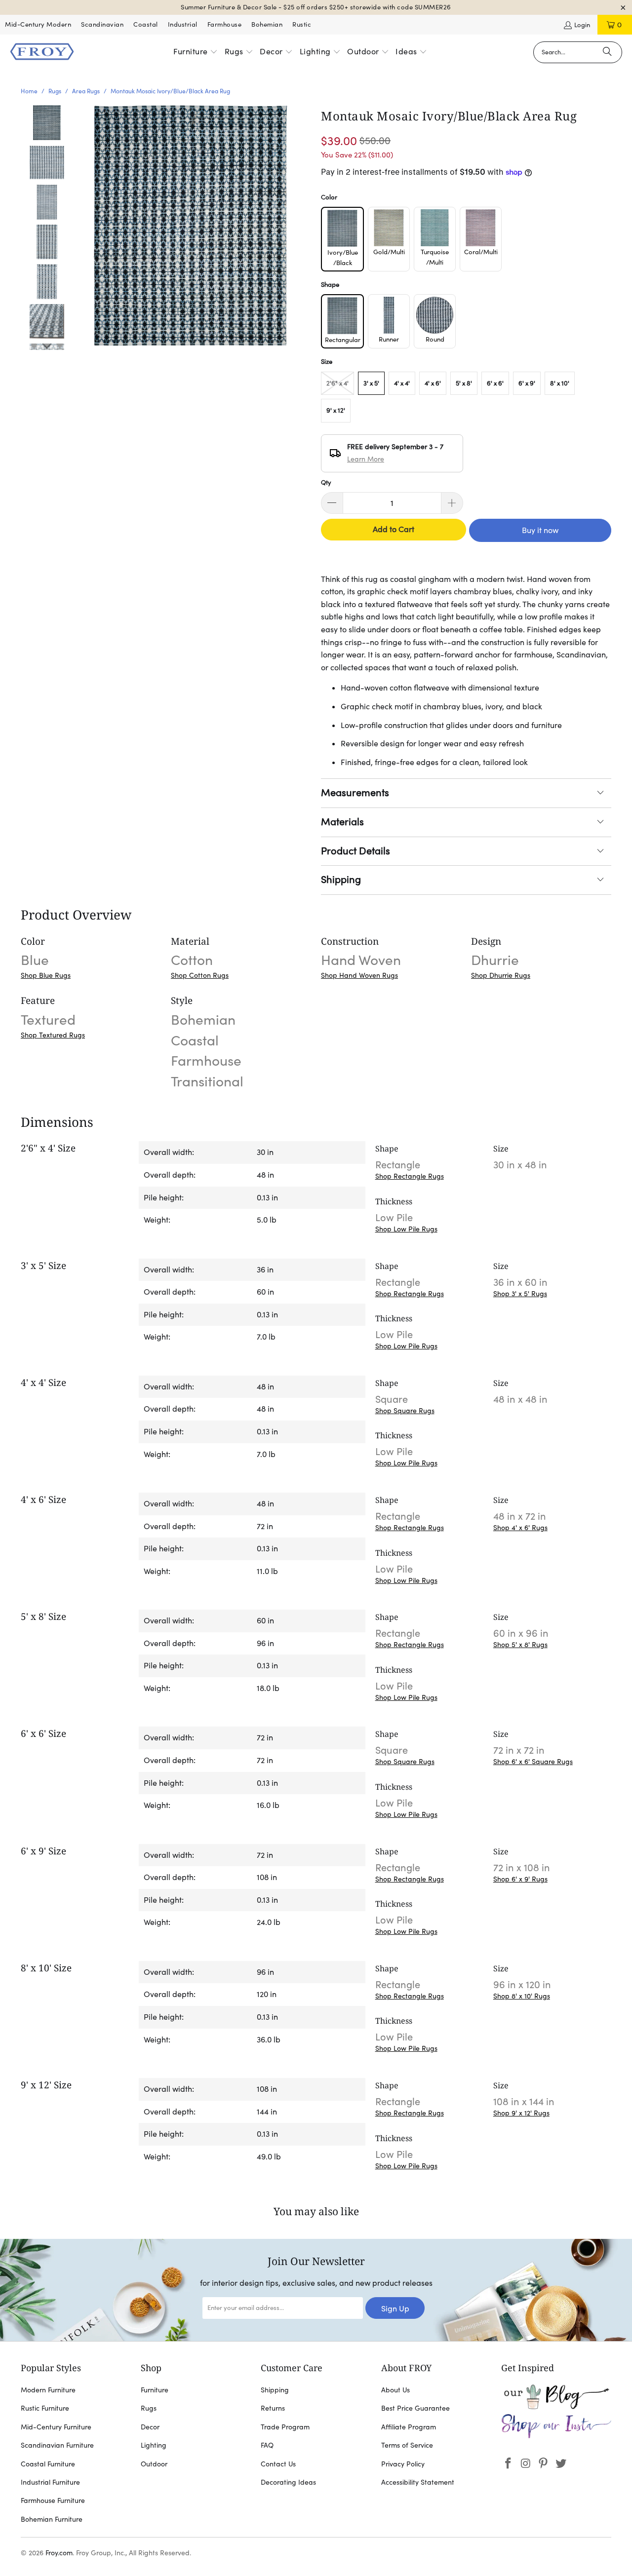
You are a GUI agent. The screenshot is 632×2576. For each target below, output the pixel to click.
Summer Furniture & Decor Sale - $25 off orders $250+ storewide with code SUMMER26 (316, 7)
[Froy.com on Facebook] (509, 2464)
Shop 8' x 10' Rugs (522, 1996)
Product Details (355, 851)
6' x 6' (495, 383)
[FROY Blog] (556, 2407)
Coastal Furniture (48, 2464)
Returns (273, 2408)
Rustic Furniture (45, 2408)
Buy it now (540, 530)
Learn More (366, 459)
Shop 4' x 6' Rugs (520, 1528)
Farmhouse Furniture (53, 2500)
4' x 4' (402, 383)
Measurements (355, 793)
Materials (342, 822)
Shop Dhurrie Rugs (501, 975)
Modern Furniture (48, 2390)
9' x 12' (336, 410)
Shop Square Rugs (405, 1411)
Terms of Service (407, 2445)
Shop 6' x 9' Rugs (520, 1879)
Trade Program (285, 2427)
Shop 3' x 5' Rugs (520, 1294)
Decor (150, 2427)
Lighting (154, 2445)
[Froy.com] (42, 52)
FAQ (267, 2445)
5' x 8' (464, 383)
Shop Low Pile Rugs (406, 1229)
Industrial (183, 24)
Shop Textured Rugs (53, 1035)
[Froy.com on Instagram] (526, 2464)
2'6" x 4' (337, 383)
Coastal (146, 24)
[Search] (607, 52)
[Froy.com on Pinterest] (544, 2464)
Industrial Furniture (50, 2482)
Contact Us (278, 2464)
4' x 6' (433, 383)
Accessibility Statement (418, 2482)
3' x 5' (371, 383)
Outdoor (154, 2464)
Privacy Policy (403, 2464)
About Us (395, 2390)
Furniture (155, 2390)
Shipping (341, 880)
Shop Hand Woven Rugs (359, 975)
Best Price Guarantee (415, 2408)
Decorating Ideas (288, 2482)
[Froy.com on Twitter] (561, 2464)
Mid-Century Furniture (56, 2427)
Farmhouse (225, 24)
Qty (326, 482)
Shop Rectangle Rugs (410, 1176)
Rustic (302, 24)
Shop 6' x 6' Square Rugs (533, 1762)
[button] (196, 52)
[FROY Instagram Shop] (556, 2436)
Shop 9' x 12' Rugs (521, 2113)
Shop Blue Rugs (46, 975)
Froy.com (59, 2553)
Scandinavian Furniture (57, 2445)
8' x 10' (560, 383)
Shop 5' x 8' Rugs (520, 1645)
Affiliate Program (409, 2427)
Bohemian (267, 24)
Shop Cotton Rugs (200, 975)
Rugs (149, 2408)
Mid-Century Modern (38, 24)
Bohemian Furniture (52, 2519)
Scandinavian (102, 24)
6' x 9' (527, 383)
